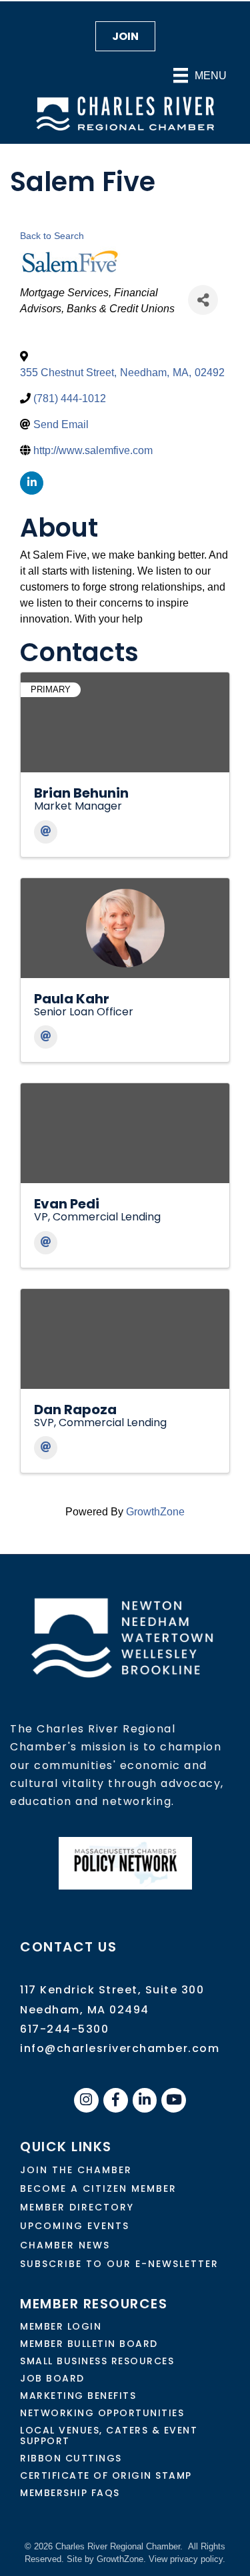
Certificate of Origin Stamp (106, 2475)
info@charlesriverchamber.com (120, 2048)
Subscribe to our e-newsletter (119, 2264)
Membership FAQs (70, 2493)
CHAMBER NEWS (65, 2245)
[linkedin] (32, 483)
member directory (77, 2207)
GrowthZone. (121, 2559)
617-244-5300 (64, 2029)
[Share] (203, 300)
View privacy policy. (187, 2559)
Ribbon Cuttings (71, 2458)
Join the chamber (76, 2170)
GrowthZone (155, 1512)
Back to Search (52, 236)
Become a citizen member (98, 2189)
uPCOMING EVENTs (75, 2226)
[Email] (46, 832)
